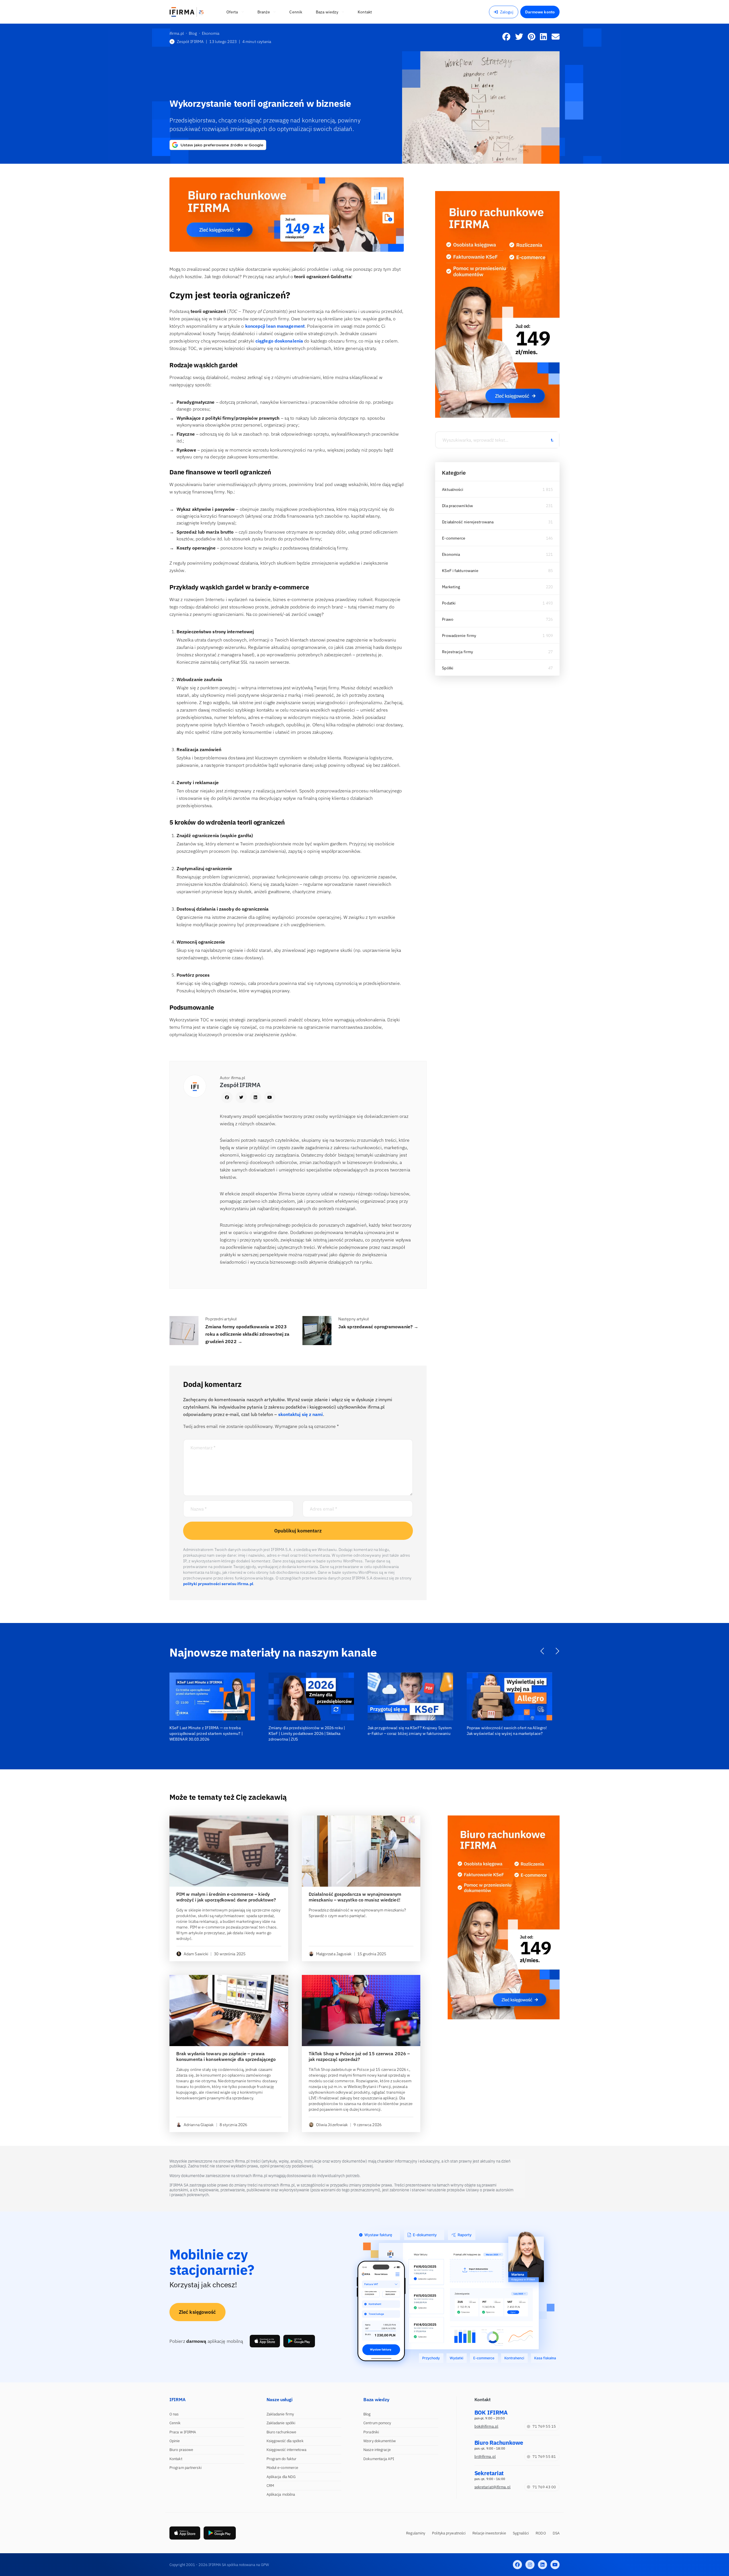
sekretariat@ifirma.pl (493, 2487)
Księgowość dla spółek (285, 2441)
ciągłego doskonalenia (279, 341)
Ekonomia (451, 554)
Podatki (449, 603)
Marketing (451, 587)
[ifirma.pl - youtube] (555, 2565)
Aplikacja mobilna (281, 2494)
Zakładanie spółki (281, 2423)
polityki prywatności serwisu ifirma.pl (218, 1584)
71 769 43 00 (544, 2487)
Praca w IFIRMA (183, 2432)
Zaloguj (507, 12)
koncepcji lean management (275, 326)
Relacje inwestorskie (489, 2533)
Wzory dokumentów (380, 2441)
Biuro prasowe (181, 2450)
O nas (174, 2414)
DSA (556, 2533)
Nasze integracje (377, 2450)
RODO (541, 2533)
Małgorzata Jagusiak (334, 1954)
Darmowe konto (540, 12)
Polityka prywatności (449, 2533)
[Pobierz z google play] (299, 2341)
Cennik (175, 2423)
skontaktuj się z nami (301, 1414)
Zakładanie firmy (280, 2414)
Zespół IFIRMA (190, 42)
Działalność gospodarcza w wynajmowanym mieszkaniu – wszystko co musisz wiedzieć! (355, 1897)
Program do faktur (282, 2459)
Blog (367, 2414)
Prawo (448, 619)
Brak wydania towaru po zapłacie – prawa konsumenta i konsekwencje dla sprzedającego (226, 2056)
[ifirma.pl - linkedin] (542, 2565)
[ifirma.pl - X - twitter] (530, 2565)
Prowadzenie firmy (459, 636)
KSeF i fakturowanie (460, 571)
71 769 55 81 (544, 2457)
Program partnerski (186, 2468)
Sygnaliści (521, 2533)
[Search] (552, 440)
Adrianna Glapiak (199, 2125)
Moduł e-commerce (282, 2468)
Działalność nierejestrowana (468, 522)
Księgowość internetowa (286, 2450)
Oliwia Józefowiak (332, 2125)
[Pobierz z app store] (265, 2341)
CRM (270, 2486)
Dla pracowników (457, 506)
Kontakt (176, 2459)
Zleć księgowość (197, 2312)
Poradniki (371, 2432)
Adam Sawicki (196, 1954)
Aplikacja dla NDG (281, 2477)
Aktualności (453, 489)
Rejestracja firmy (457, 652)
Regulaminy (416, 2533)
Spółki (448, 668)
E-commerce (454, 538)
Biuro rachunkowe (281, 2432)
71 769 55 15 (544, 2426)
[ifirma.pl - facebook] (517, 2565)
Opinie (175, 2441)
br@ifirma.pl (485, 2457)
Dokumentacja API (379, 2459)
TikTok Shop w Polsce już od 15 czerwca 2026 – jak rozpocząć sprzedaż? (359, 2056)
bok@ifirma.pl (486, 2426)
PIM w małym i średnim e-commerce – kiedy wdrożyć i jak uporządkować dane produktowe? (226, 1897)
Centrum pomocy (377, 2423)
